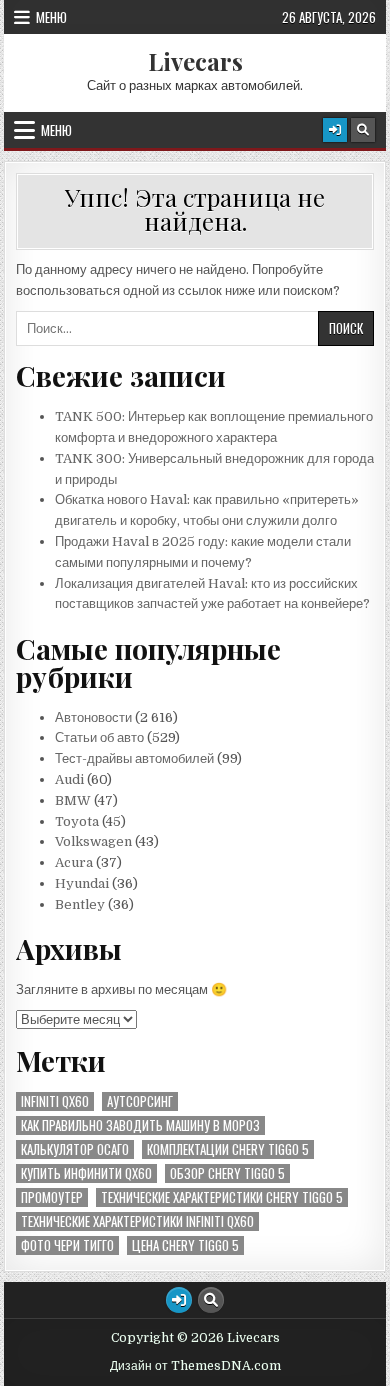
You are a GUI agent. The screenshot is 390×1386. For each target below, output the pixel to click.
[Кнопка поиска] (363, 130)
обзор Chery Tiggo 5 (227, 1173)
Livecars (195, 61)
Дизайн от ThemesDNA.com (195, 1366)
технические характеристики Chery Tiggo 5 (222, 1197)
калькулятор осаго (75, 1149)
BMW (73, 800)
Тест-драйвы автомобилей (136, 758)
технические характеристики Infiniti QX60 (137, 1221)
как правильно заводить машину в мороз (140, 1125)
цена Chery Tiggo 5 (185, 1245)
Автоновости (93, 717)
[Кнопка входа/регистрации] (335, 130)
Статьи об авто (99, 737)
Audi (69, 779)
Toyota (77, 821)
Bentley (80, 904)
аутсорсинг (140, 1101)
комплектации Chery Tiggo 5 (228, 1149)
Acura (74, 862)
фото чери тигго (67, 1245)
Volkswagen (93, 841)
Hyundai (82, 883)
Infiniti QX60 (55, 1101)
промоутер (52, 1197)
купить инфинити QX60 (86, 1173)
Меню (51, 17)
